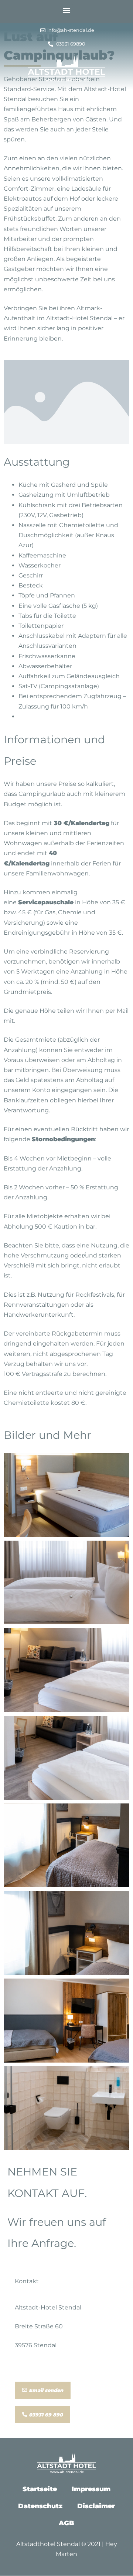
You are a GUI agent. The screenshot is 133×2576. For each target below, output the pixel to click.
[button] (67, 10)
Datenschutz (40, 2506)
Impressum (91, 2489)
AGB (66, 2523)
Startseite (40, 2489)
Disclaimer (96, 2506)
